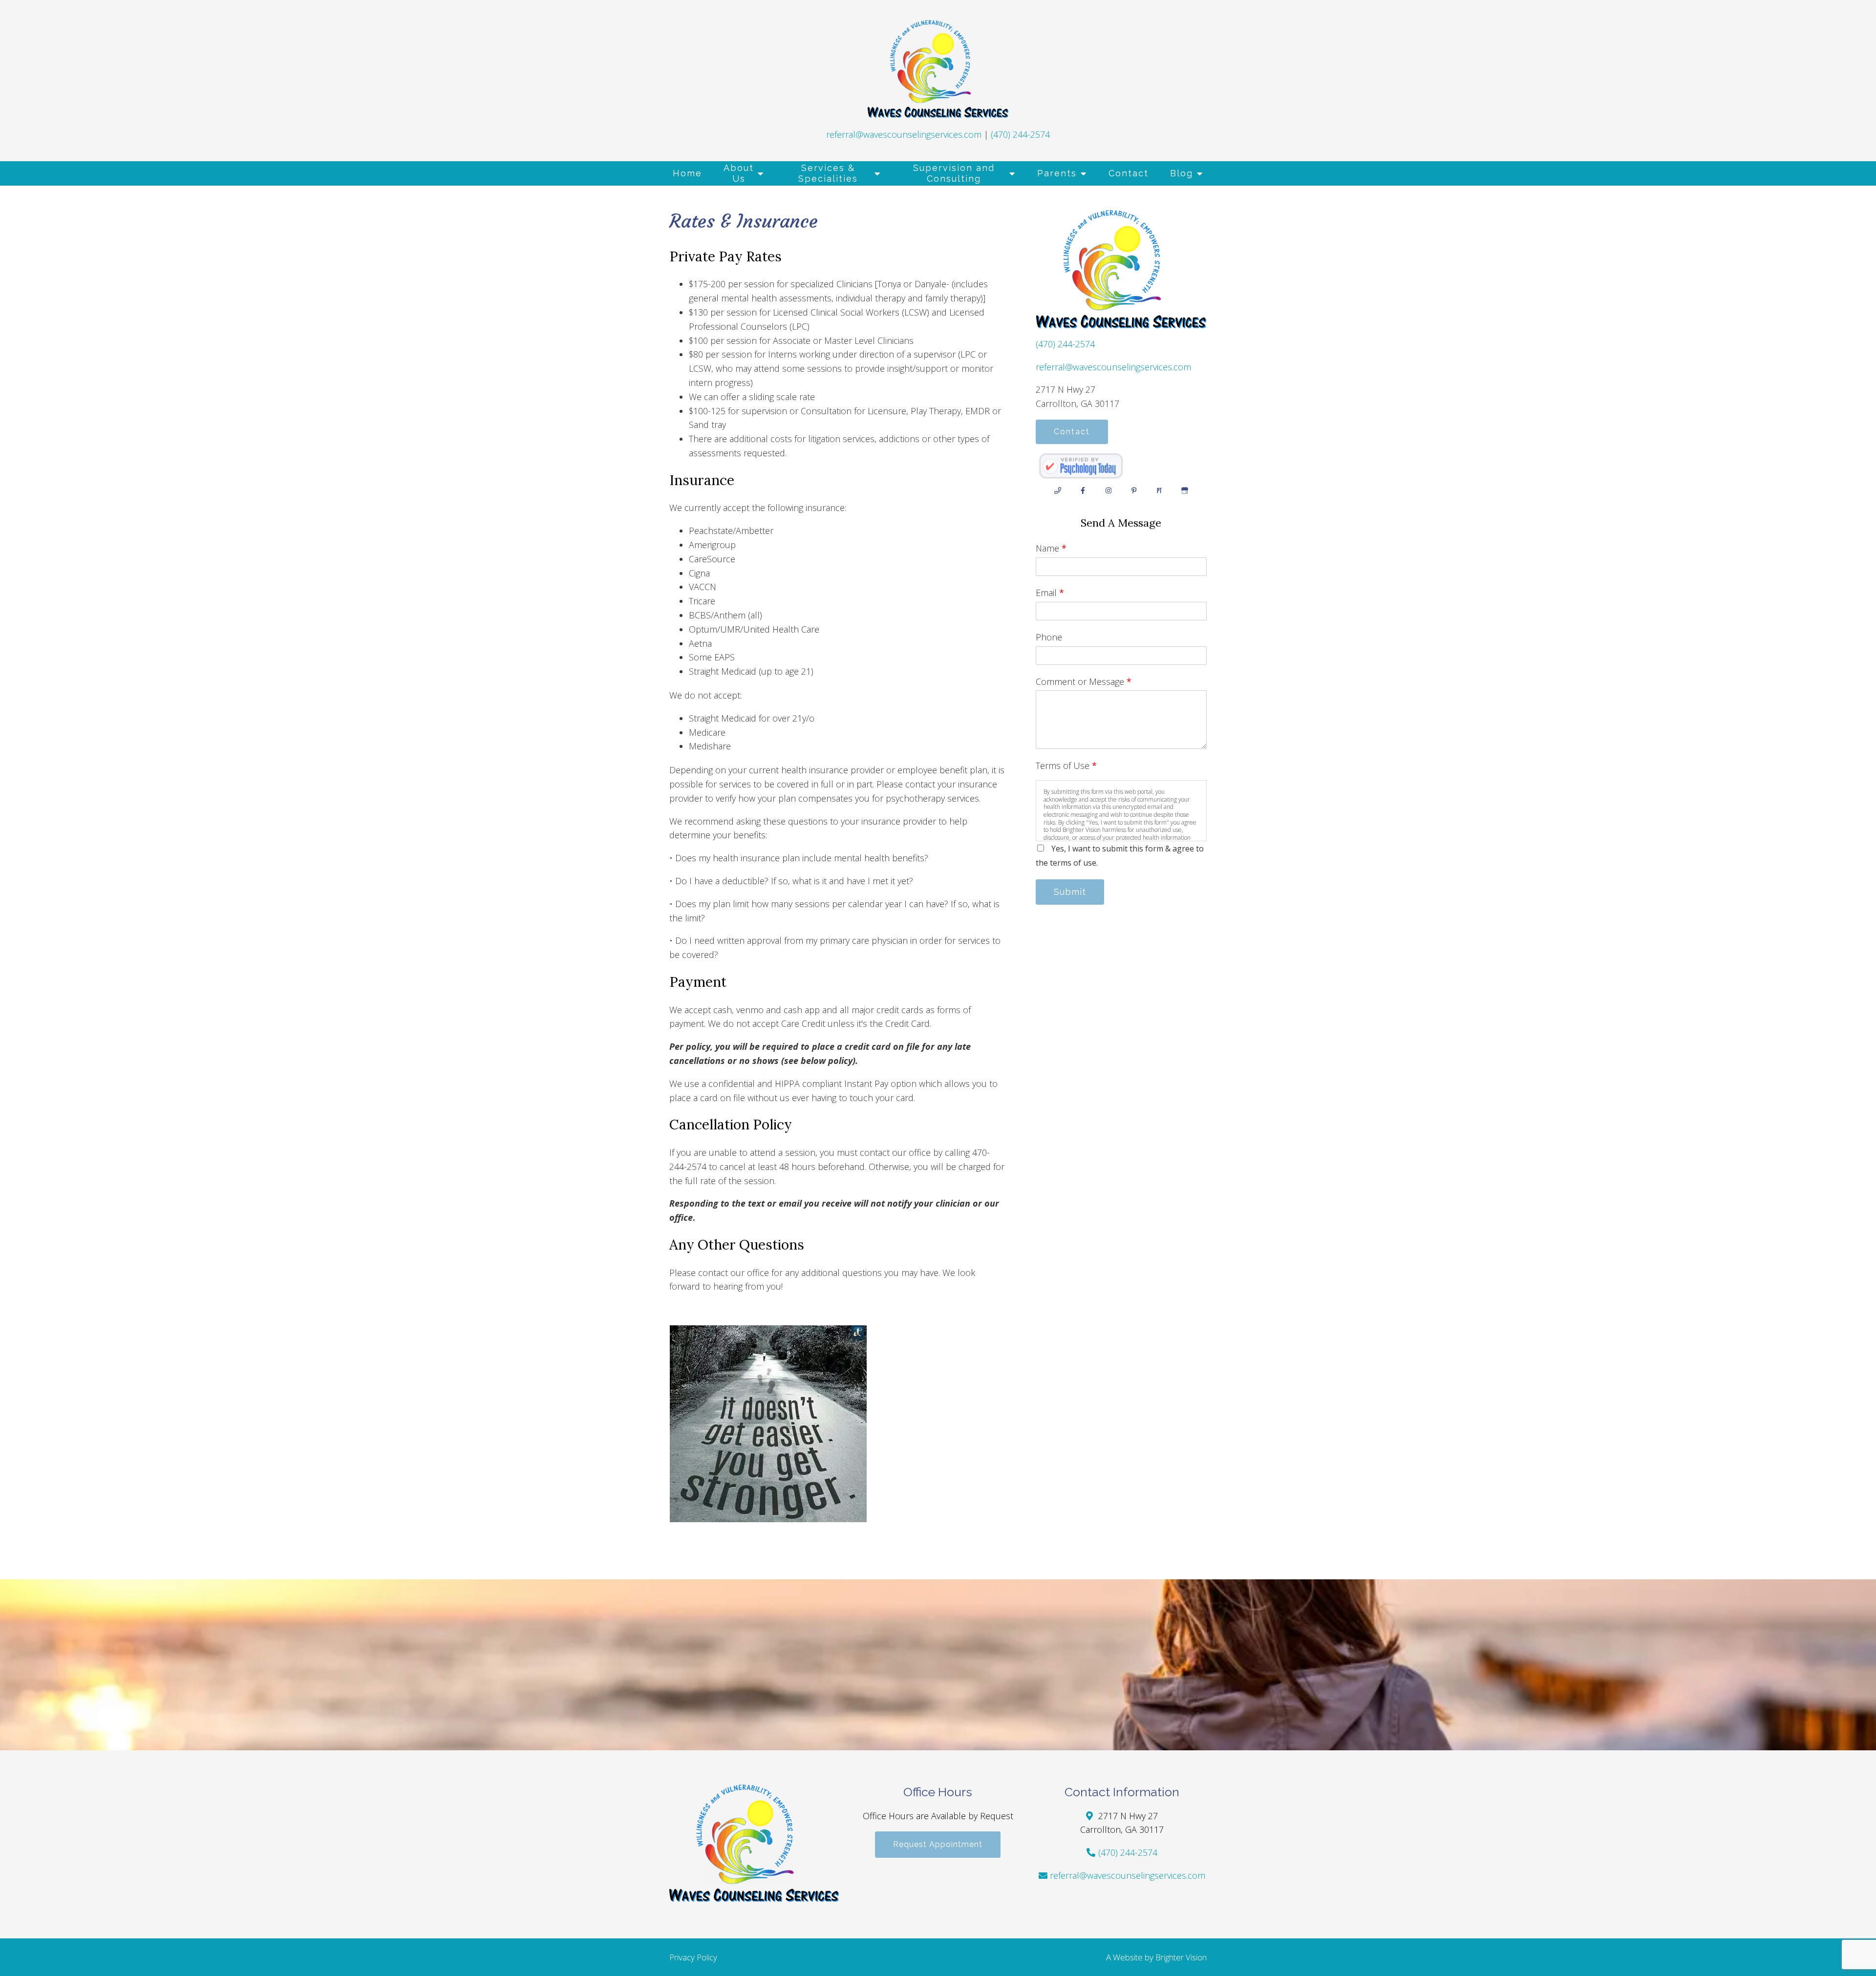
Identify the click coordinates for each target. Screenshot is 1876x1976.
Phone (1049, 637)
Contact (1129, 173)
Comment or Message (1084, 681)
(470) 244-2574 (1020, 134)
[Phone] (1058, 490)
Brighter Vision (1181, 1957)
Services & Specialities (828, 173)
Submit (1070, 892)
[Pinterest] (1134, 490)
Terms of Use (1066, 765)
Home (687, 173)
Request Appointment (938, 1844)
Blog (1182, 173)
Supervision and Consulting (954, 173)
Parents (1057, 173)
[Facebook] (1083, 490)
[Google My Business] (1185, 490)
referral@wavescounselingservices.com (904, 134)
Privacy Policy (693, 1957)
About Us (739, 173)
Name (1051, 548)
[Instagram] (1109, 490)
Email (1050, 593)
